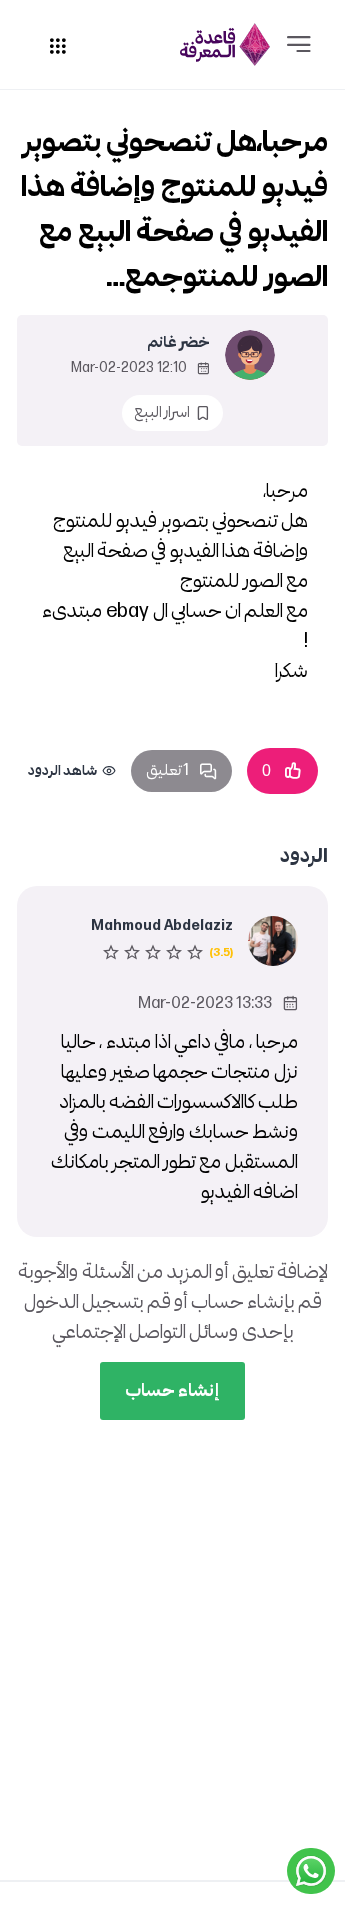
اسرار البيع (162, 412)
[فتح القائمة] (299, 45)
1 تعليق (167, 770)
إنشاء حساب (172, 1390)
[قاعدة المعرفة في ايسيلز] (225, 44)
